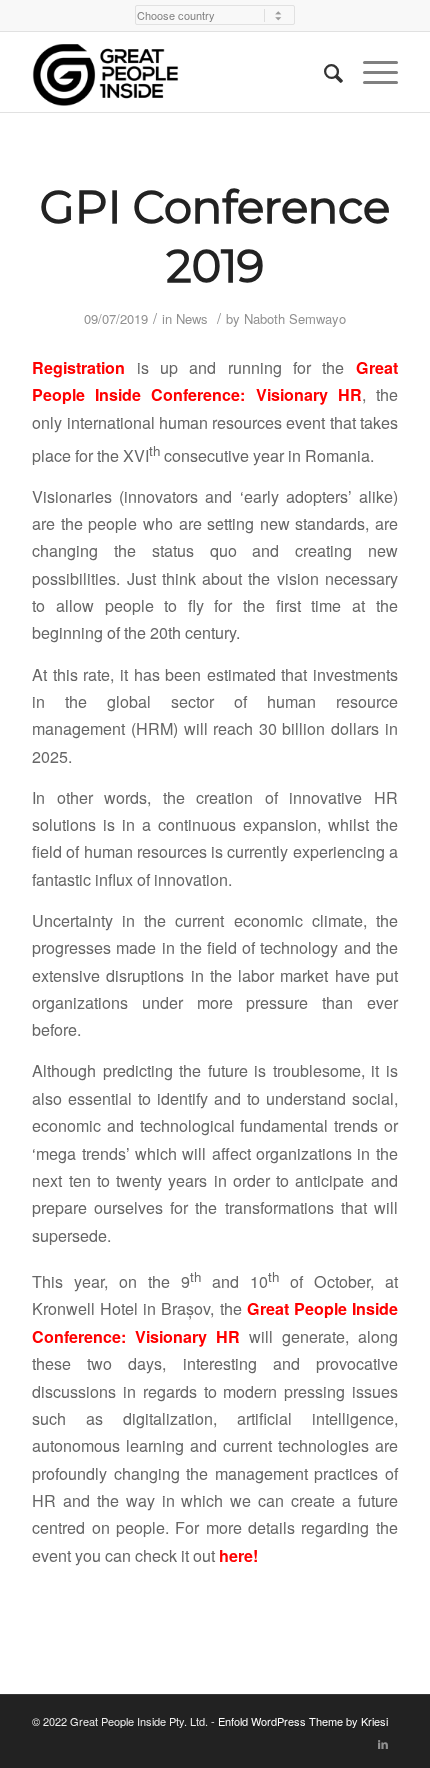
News (192, 318)
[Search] (323, 72)
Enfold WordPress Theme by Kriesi (303, 1721)
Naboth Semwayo (295, 318)
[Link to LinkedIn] (383, 1743)
